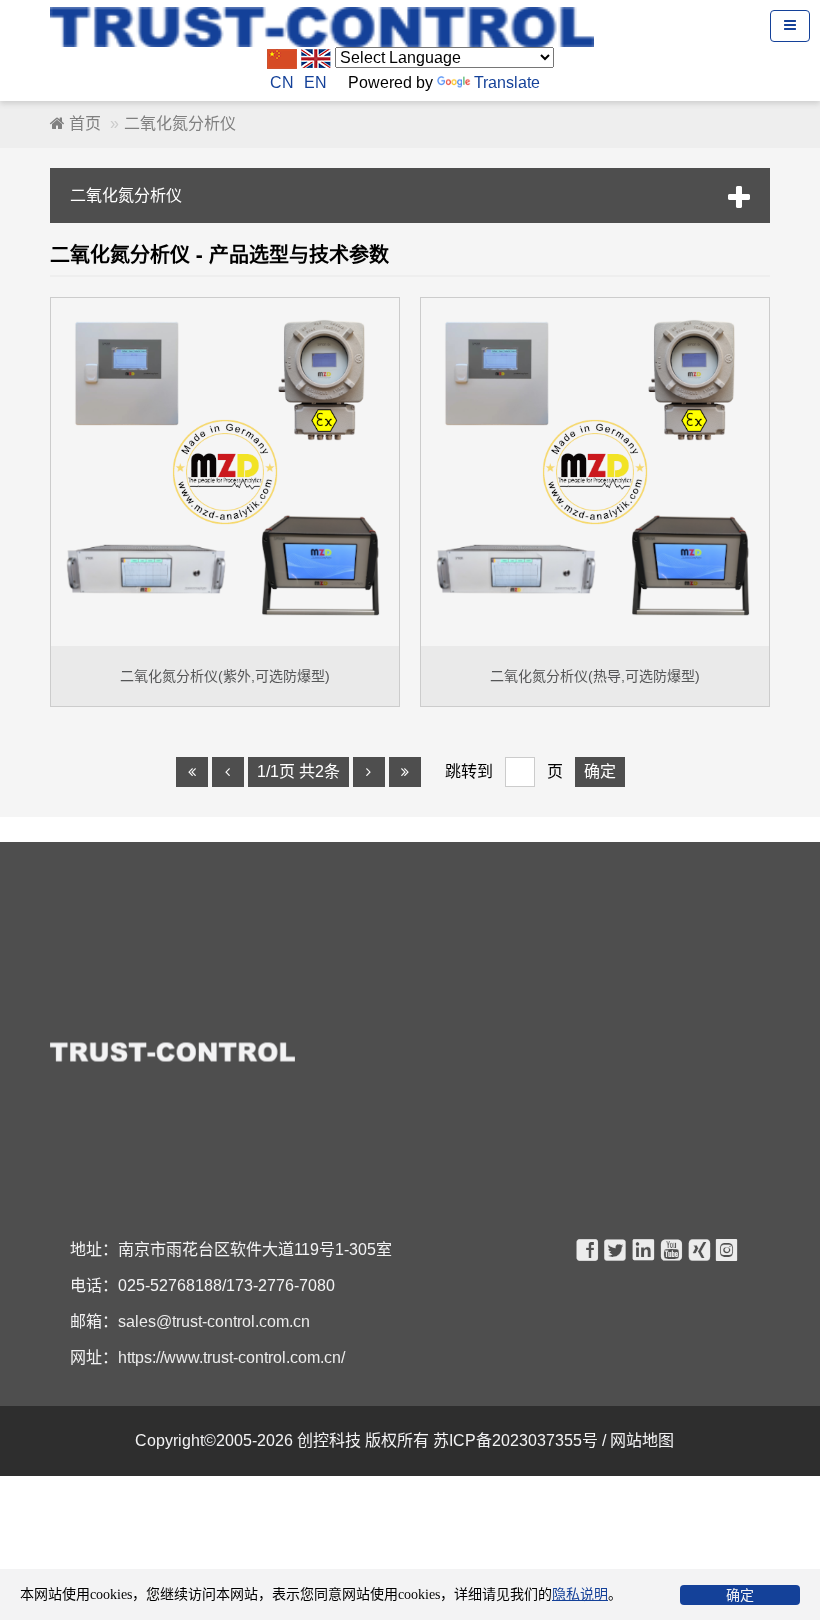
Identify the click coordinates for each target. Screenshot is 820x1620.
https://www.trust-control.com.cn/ (231, 1357)
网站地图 (644, 1440)
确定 (740, 1595)
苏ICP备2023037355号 (517, 1440)
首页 (83, 123)
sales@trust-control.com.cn (214, 1321)
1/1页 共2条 (298, 771)
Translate (507, 82)
